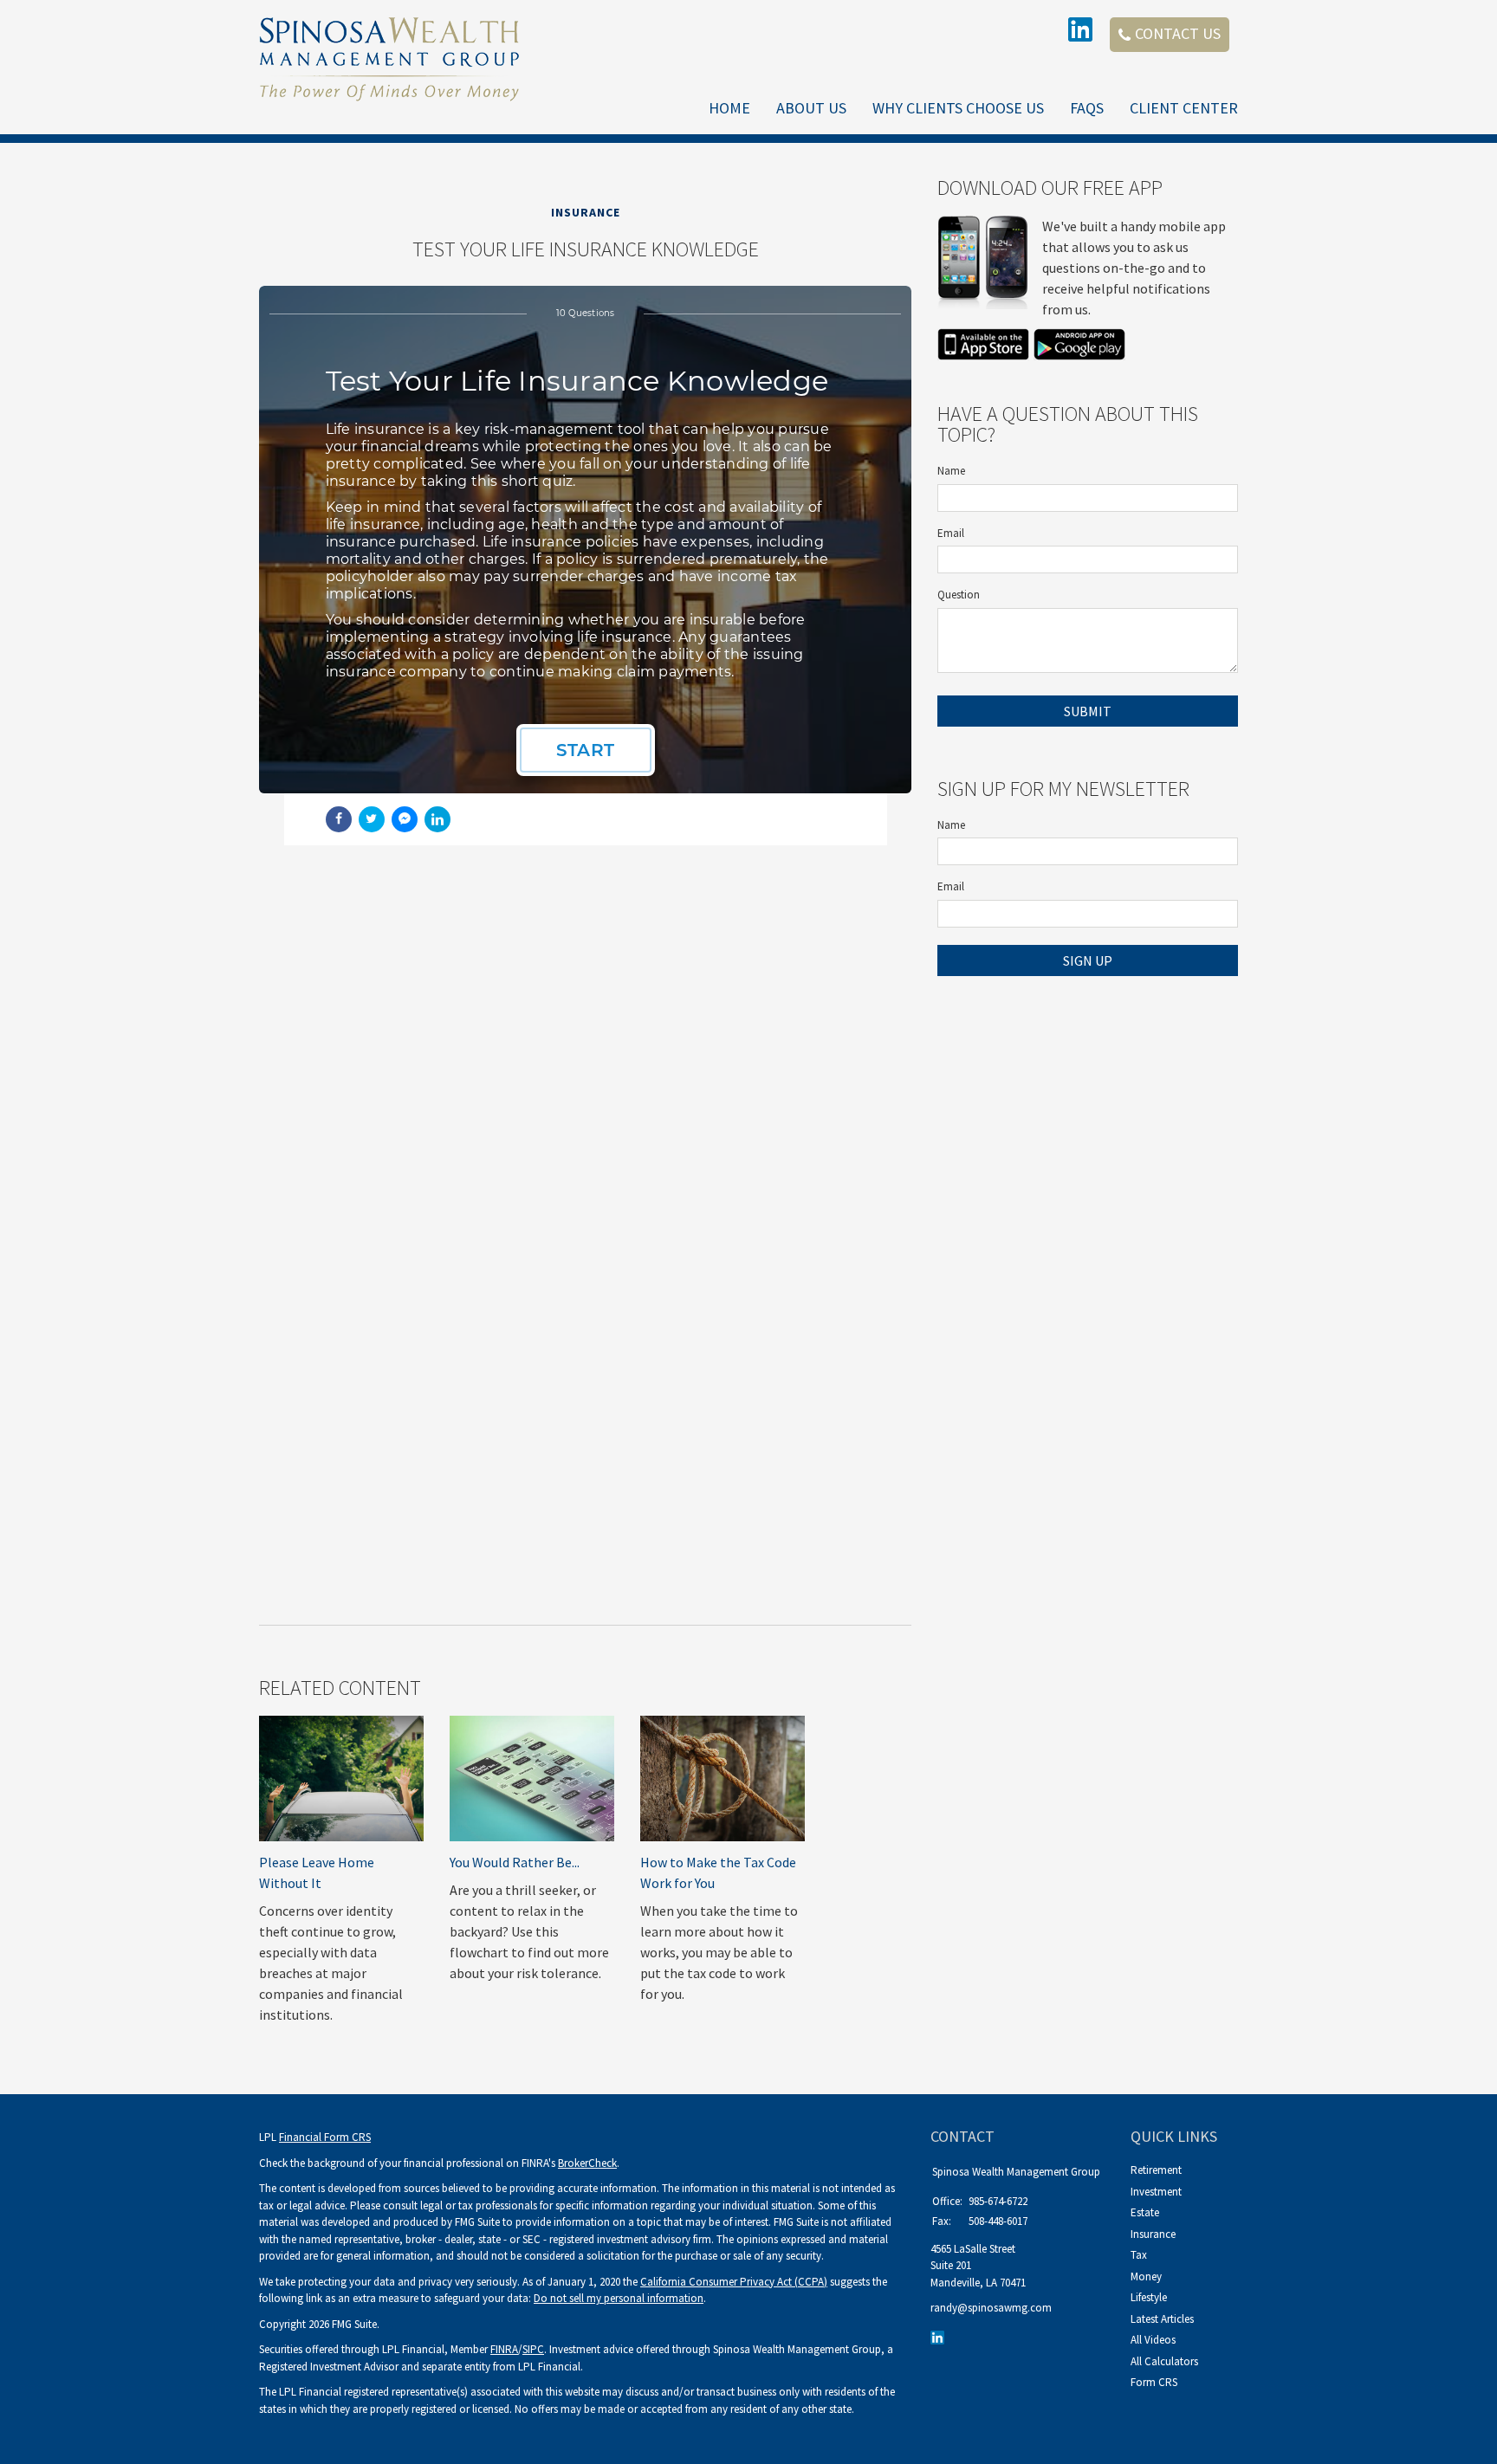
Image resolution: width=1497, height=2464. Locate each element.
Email (951, 533)
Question (959, 595)
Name (951, 471)
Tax (1139, 2255)
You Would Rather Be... (515, 1862)
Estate (1145, 2212)
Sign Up (1088, 960)
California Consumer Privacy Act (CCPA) (734, 2282)
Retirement (1156, 2170)
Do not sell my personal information (619, 2298)
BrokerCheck (587, 2163)
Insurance (1153, 2234)
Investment (1156, 2192)
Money (1146, 2276)
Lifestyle (1149, 2297)
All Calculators (1164, 2361)
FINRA (504, 2349)
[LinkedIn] (940, 2337)
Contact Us (1178, 33)
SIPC (533, 2349)
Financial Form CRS (325, 2137)
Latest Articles (1162, 2319)
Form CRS (1154, 2382)
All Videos (1153, 2340)
